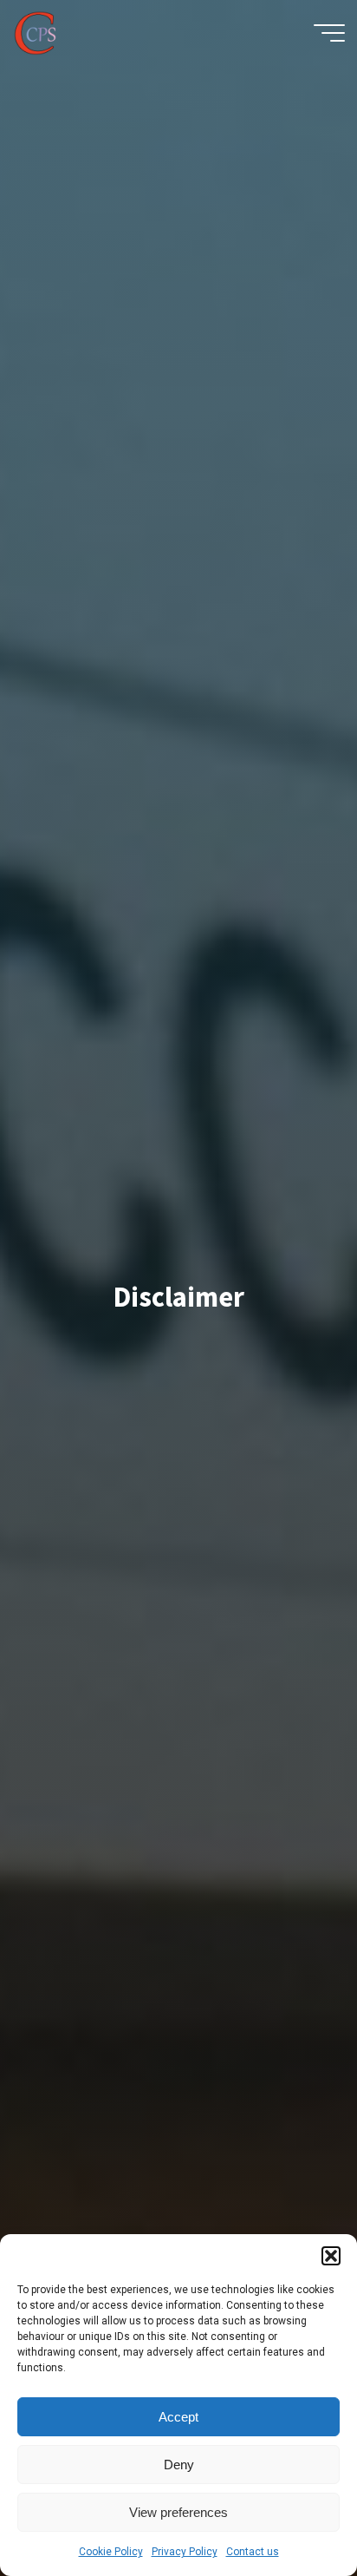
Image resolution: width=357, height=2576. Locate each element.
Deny (179, 2465)
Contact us (253, 2552)
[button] (331, 2256)
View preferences (178, 2512)
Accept (178, 2417)
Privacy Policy (185, 2552)
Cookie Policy (111, 2552)
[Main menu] (329, 33)
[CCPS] (35, 33)
